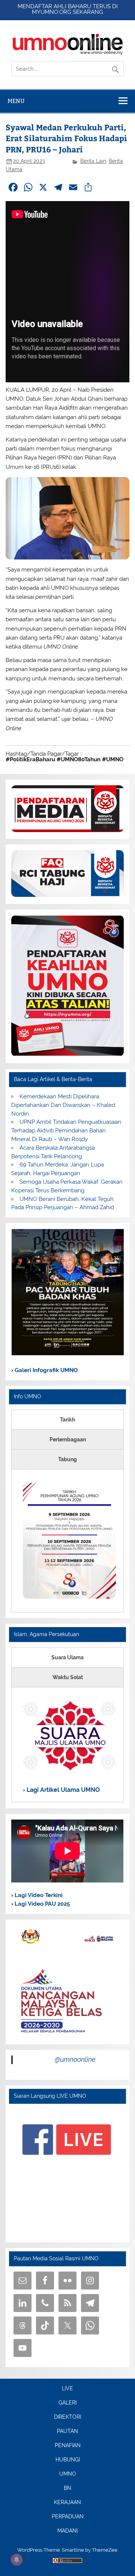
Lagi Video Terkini (38, 1895)
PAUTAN (67, 2431)
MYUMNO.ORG (52, 12)
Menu (16, 101)
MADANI (67, 2531)
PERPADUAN (68, 2517)
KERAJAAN (67, 2503)
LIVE (67, 2389)
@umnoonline (75, 2059)
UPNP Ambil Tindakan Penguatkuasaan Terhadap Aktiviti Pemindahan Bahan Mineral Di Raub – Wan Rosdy (66, 1131)
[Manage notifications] (16, 2560)
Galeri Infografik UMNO (45, 1370)
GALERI (67, 2403)
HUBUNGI (68, 2460)
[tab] (67, 1420)
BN (67, 2488)
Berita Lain (93, 161)
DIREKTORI (67, 2417)
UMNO (68, 2474)
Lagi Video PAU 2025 (41, 1904)
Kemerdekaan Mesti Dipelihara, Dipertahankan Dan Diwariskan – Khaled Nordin (63, 1105)
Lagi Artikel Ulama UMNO (62, 1790)
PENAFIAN (68, 2446)
